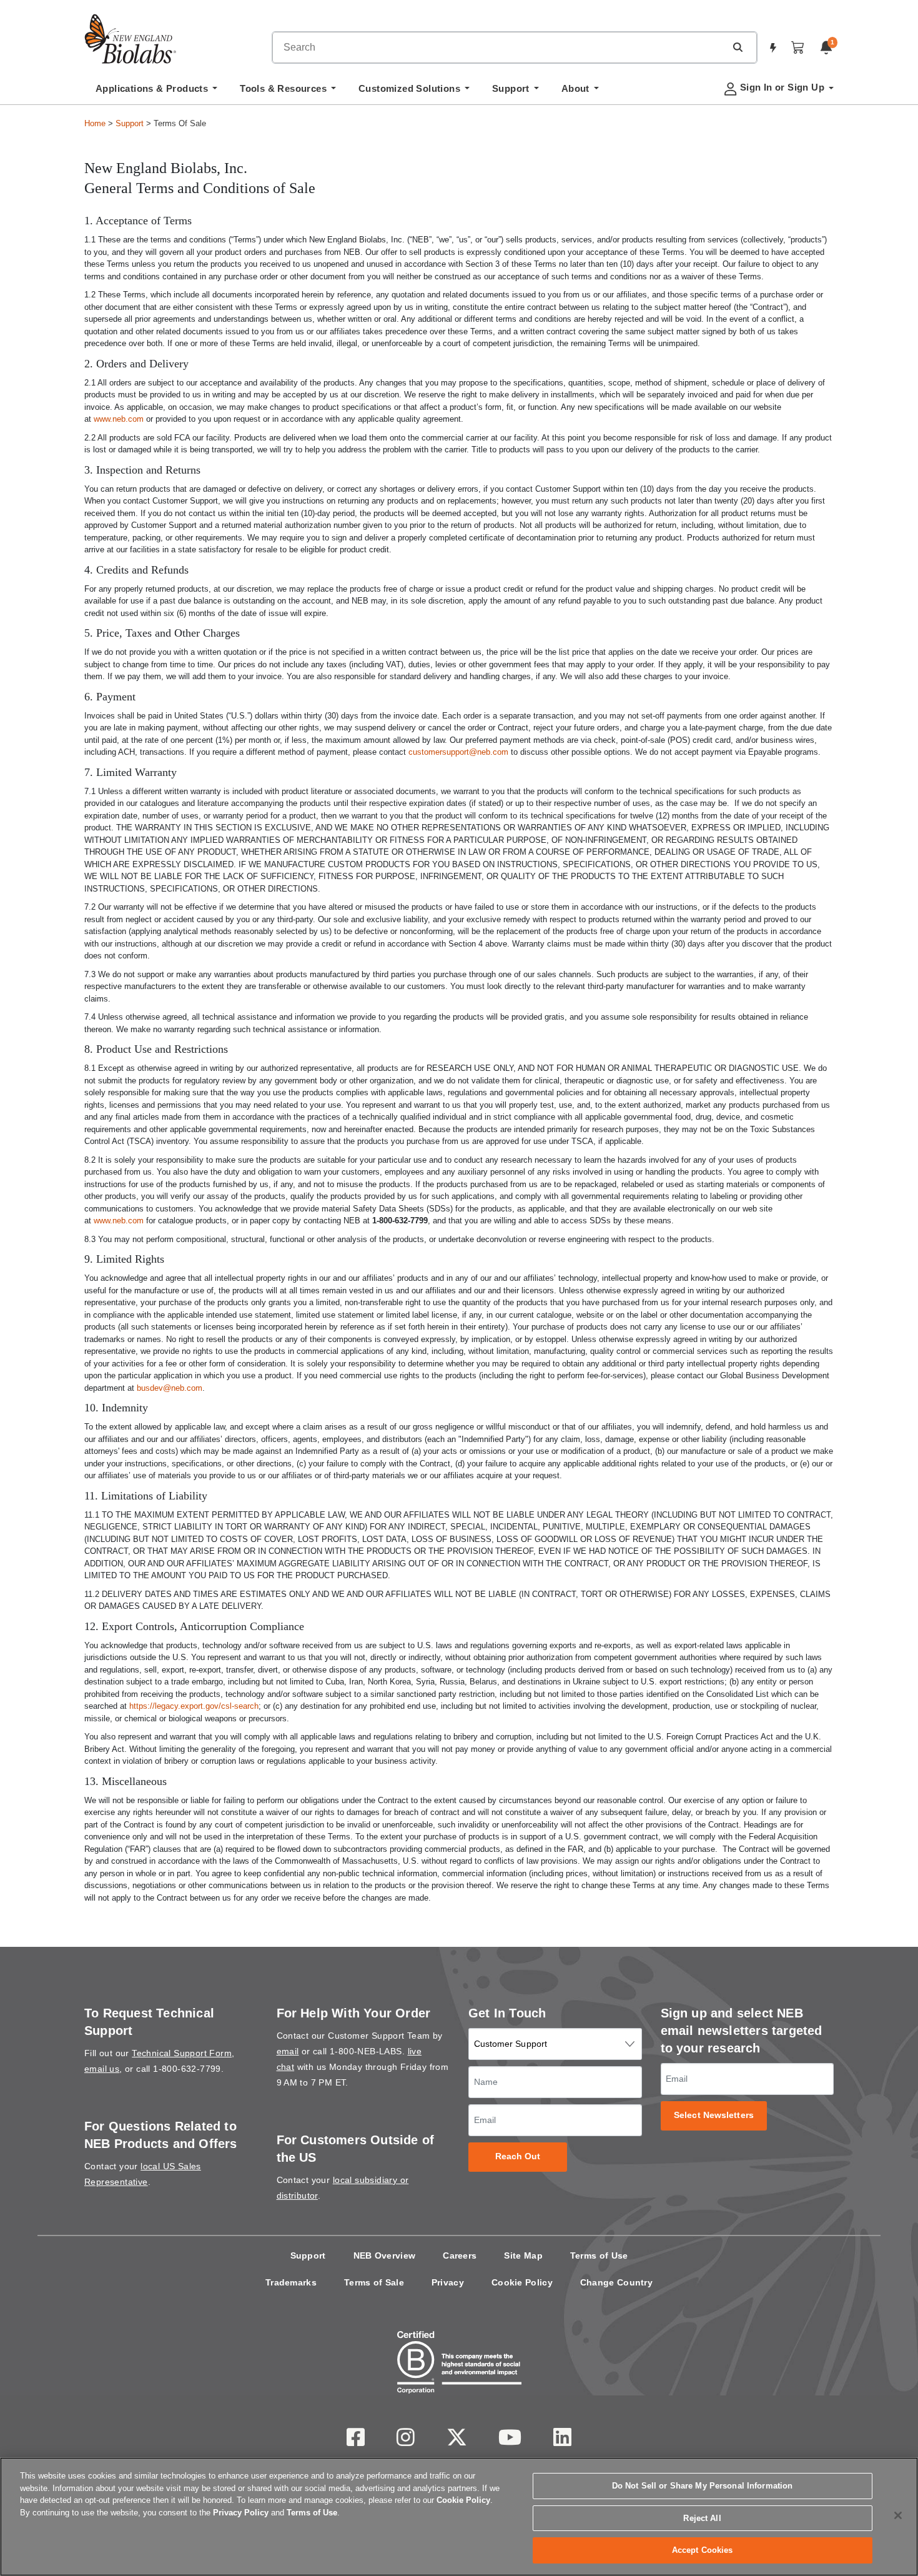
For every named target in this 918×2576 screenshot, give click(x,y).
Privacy (448, 2282)
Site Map (523, 2255)
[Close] (898, 2515)
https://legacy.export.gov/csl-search (194, 1706)
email (288, 2051)
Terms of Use (599, 2255)
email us (102, 2069)
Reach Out (518, 2156)
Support (130, 123)
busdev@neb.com (170, 1388)
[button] (738, 47)
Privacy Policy (241, 2513)
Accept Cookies (703, 2550)
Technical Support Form (182, 2053)
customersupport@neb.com (458, 752)
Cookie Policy (522, 2282)
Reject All (702, 2518)
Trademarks (291, 2282)
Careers (460, 2255)
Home (95, 123)
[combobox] (499, 47)
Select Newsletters (714, 2115)
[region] (459, 2517)
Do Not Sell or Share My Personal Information (703, 2486)
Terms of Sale (374, 2282)
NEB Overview (385, 2255)
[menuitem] (156, 92)
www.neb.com (119, 419)
